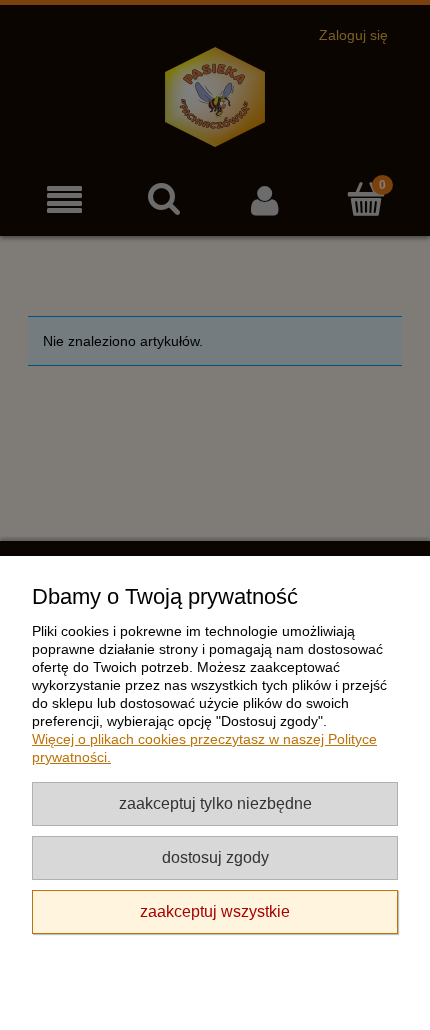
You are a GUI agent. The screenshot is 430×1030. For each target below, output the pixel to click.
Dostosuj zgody (215, 857)
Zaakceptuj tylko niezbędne (215, 803)
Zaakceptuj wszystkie (215, 911)
